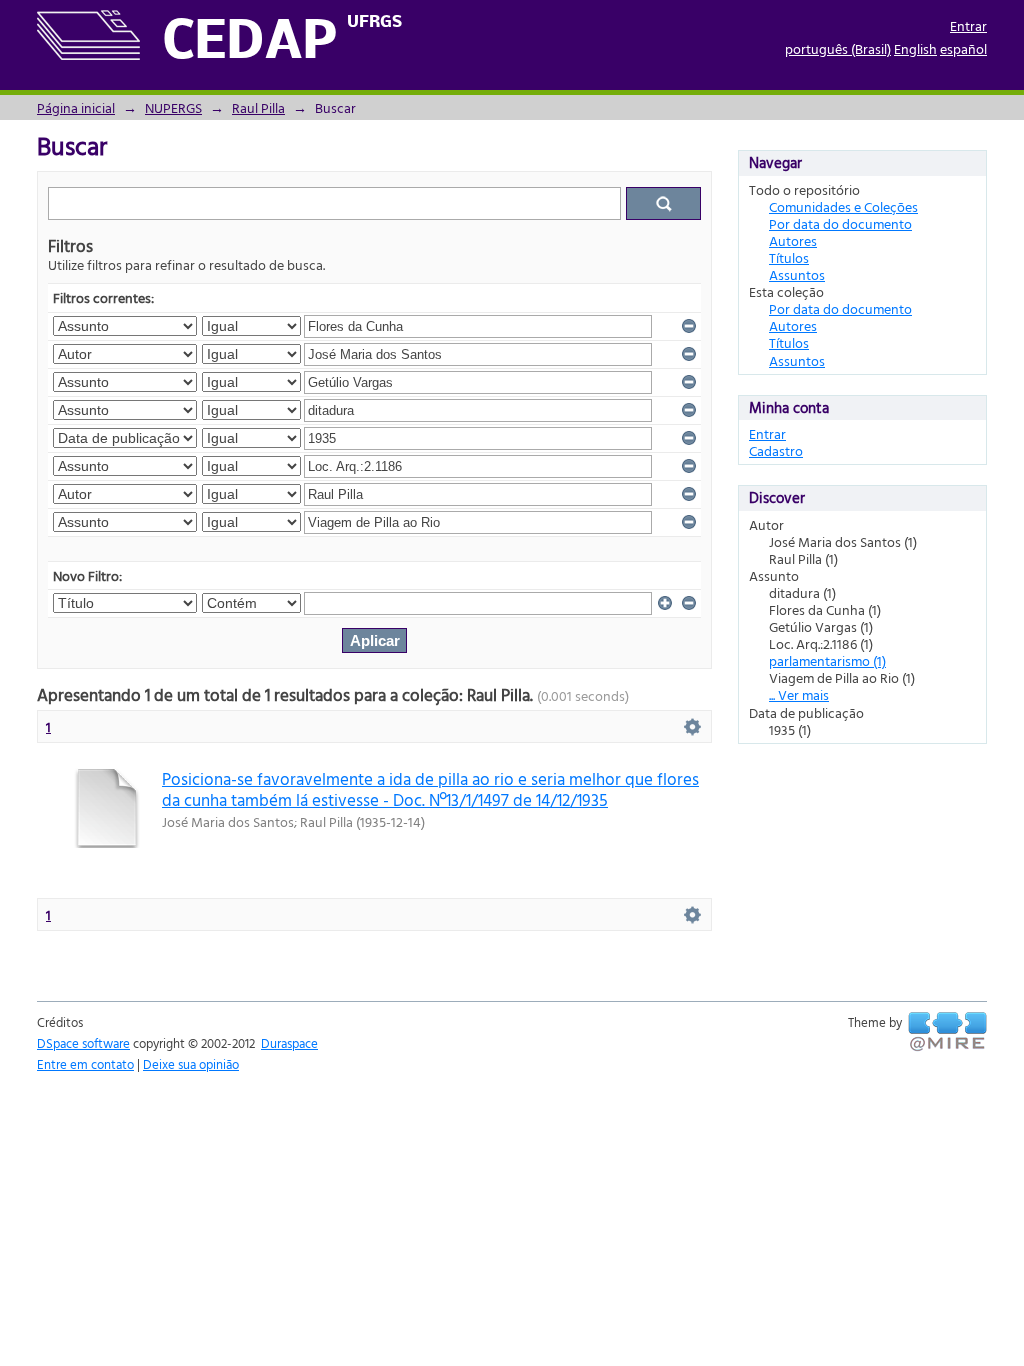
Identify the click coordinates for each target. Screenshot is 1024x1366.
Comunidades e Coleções (843, 206)
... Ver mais (799, 694)
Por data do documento (840, 223)
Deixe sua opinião (191, 1064)
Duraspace (289, 1043)
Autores (793, 240)
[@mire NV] (947, 1032)
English (915, 48)
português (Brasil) (838, 48)
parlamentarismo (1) (827, 660)
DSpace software (83, 1043)
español (963, 48)
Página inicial (76, 107)
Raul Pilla (258, 107)
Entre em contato (85, 1064)
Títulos (789, 257)
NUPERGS (173, 107)
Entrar (968, 25)
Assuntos (797, 274)
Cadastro (776, 450)
